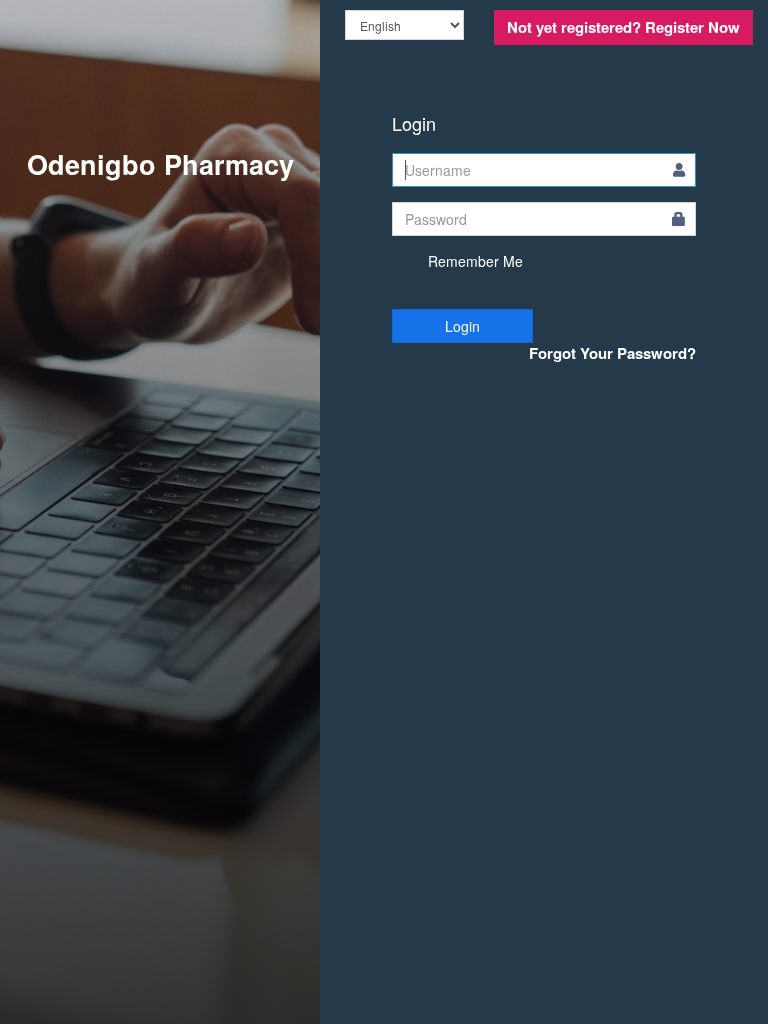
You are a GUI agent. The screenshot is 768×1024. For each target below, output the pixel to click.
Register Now (623, 27)
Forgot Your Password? (612, 353)
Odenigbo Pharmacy (160, 164)
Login (462, 326)
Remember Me (473, 261)
